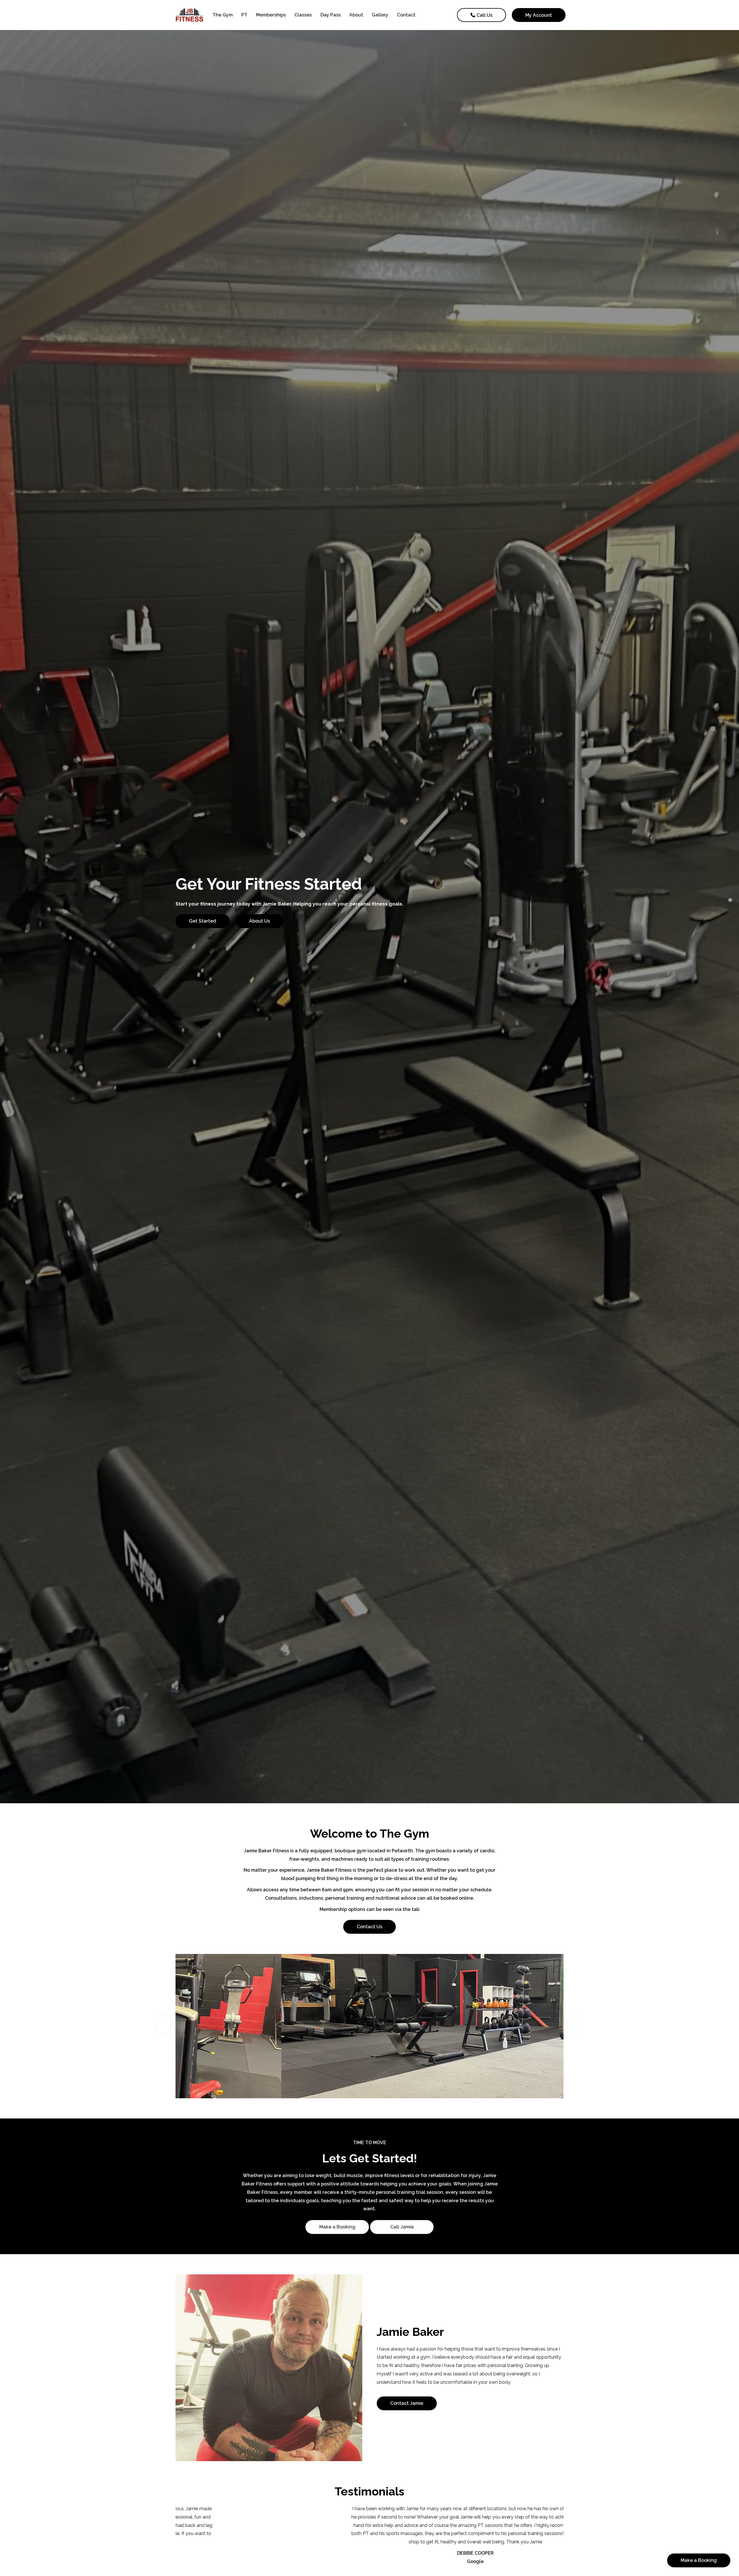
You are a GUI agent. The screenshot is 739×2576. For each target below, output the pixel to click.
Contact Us (369, 1927)
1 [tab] (730, 900)
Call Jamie (402, 2227)
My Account (539, 15)
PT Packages (204, 925)
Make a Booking (337, 2227)
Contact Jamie (407, 2403)
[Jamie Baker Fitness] (192, 15)
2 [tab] (730, 909)
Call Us (485, 15)
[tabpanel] (369, 902)
